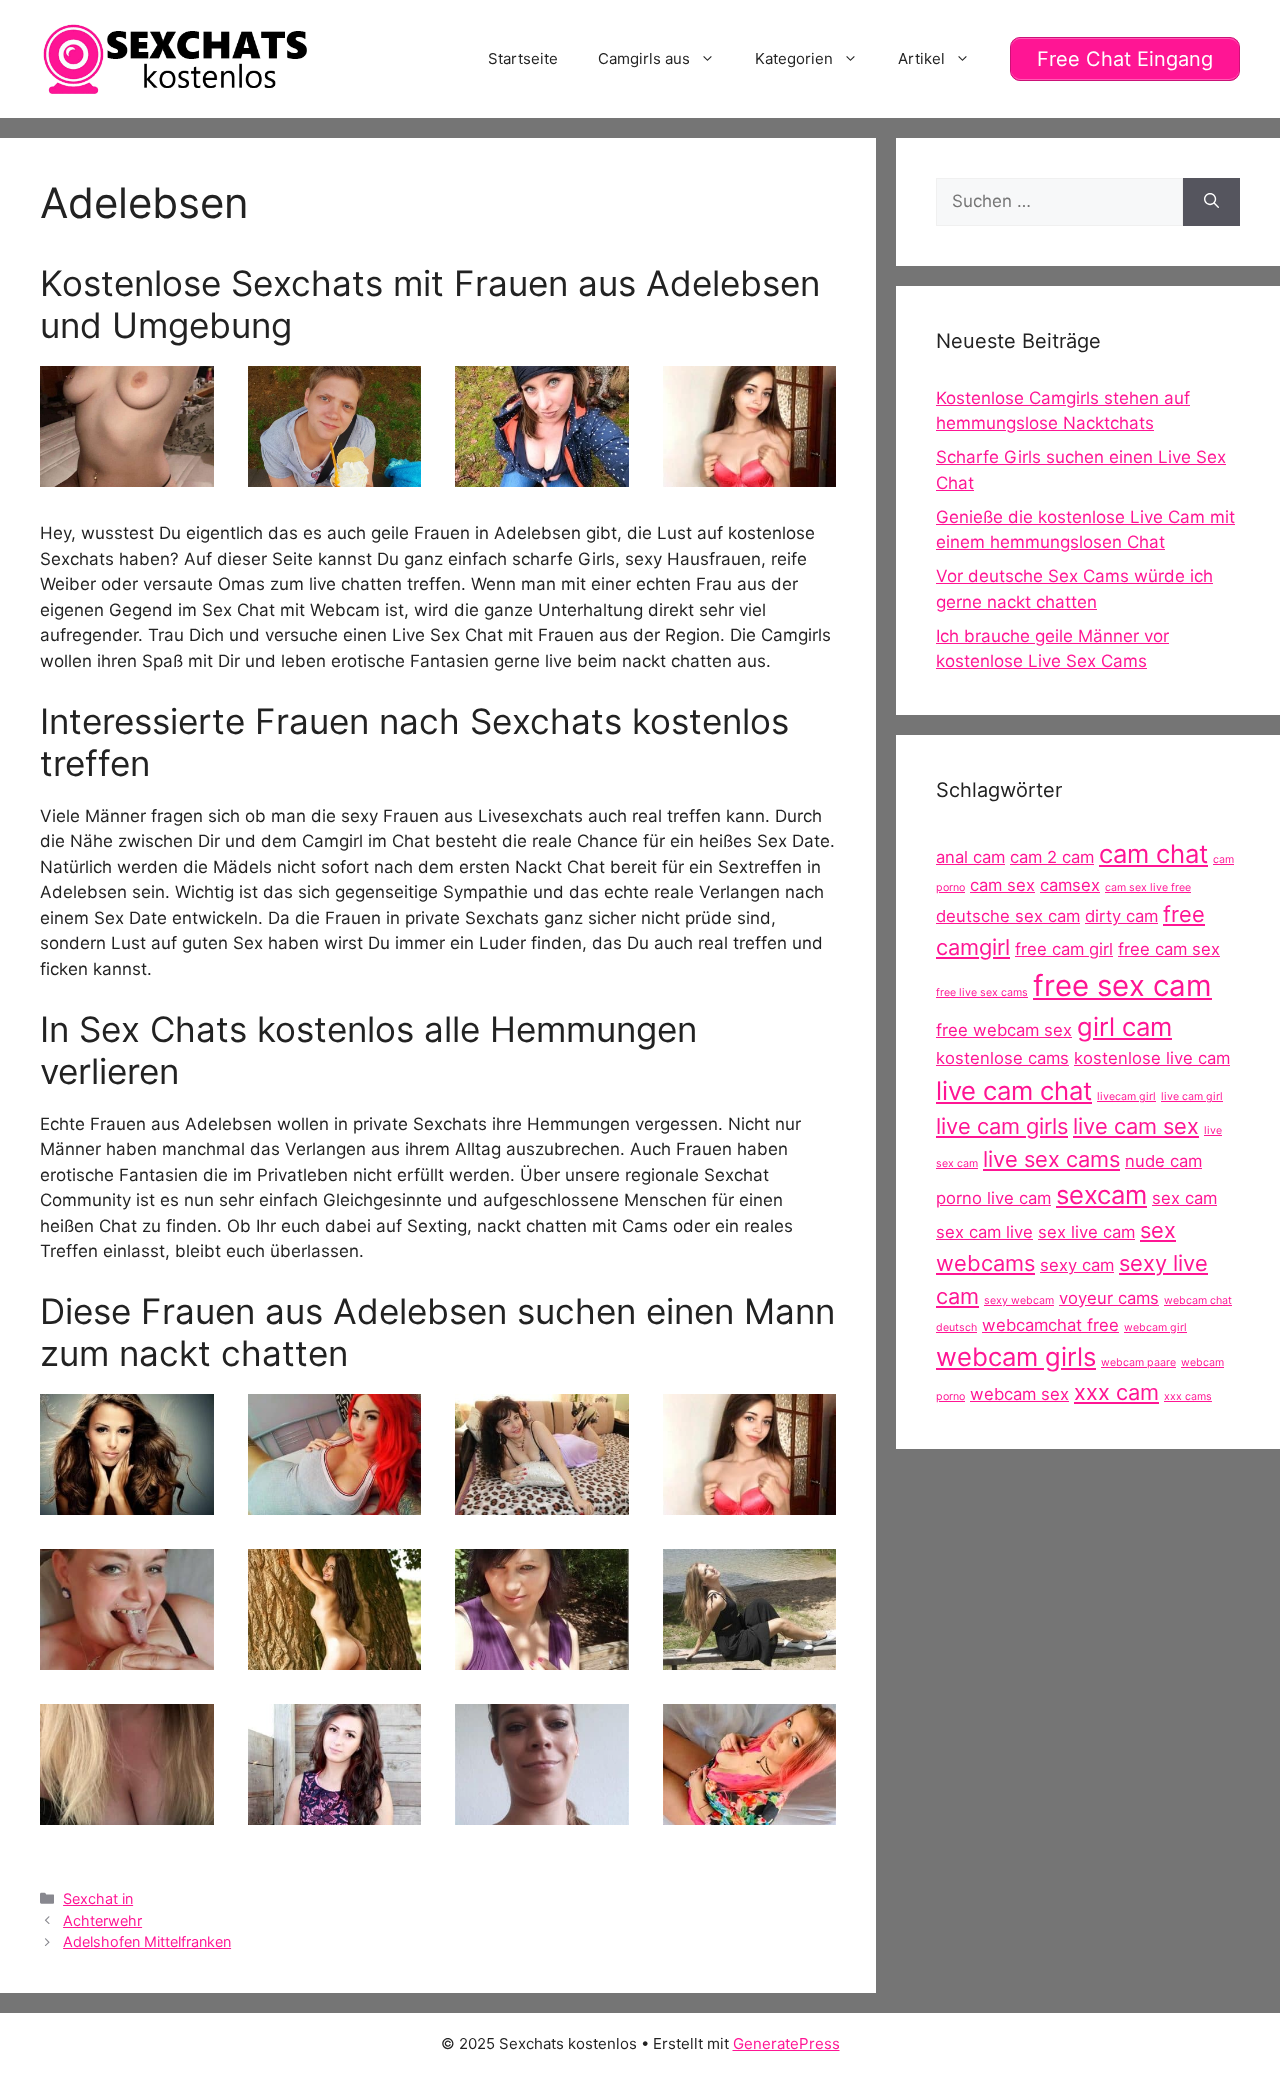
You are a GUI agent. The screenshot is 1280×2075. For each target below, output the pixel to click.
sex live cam (1086, 1232)
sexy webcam (1019, 1300)
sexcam (1101, 1194)
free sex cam (1122, 985)
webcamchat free (1050, 1325)
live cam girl (1192, 1096)
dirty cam (1121, 916)
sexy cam (1077, 1265)
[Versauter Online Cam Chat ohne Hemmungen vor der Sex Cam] (542, 474)
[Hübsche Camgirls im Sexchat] (542, 1657)
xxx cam (1116, 1392)
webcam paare (1138, 1362)
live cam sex (1136, 1126)
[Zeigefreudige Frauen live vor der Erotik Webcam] (127, 1502)
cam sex (1002, 885)
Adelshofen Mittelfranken (147, 1941)
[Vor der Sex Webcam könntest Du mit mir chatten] (542, 1812)
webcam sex (1019, 1394)
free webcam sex (1004, 1030)
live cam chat (1014, 1090)
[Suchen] (1211, 202)
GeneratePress (786, 2043)
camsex (1070, 885)
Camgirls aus (644, 58)
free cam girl (1064, 949)
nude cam (1163, 1161)
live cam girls (1002, 1126)
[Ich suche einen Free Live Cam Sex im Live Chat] (335, 1657)
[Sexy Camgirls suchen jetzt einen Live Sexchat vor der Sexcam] (335, 1502)
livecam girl (1126, 1096)
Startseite (523, 58)
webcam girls (1016, 1356)
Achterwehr (102, 1920)
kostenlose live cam (1152, 1058)
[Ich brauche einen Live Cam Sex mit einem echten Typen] (335, 1812)
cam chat (1153, 853)
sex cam (1184, 1198)
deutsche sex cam (1008, 916)
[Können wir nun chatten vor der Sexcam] (127, 474)
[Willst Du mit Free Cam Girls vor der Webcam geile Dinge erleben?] (750, 474)
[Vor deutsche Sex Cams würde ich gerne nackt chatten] (127, 1657)
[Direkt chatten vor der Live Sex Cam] (750, 1812)
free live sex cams (982, 992)
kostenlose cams (1002, 1058)
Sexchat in (98, 1898)
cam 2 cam (1052, 857)
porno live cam (993, 1198)
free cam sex (1169, 949)
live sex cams (1051, 1159)
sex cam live (984, 1232)
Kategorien (794, 58)
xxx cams (1188, 1396)
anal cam (970, 857)
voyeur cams (1109, 1298)
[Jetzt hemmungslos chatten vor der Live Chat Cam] (750, 1657)
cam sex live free (1148, 887)
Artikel (921, 58)
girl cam (1124, 1026)
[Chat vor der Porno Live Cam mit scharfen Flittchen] (127, 1812)
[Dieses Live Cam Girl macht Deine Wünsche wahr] (335, 474)
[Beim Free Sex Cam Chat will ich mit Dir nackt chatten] (542, 1502)
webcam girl (1155, 1327)
